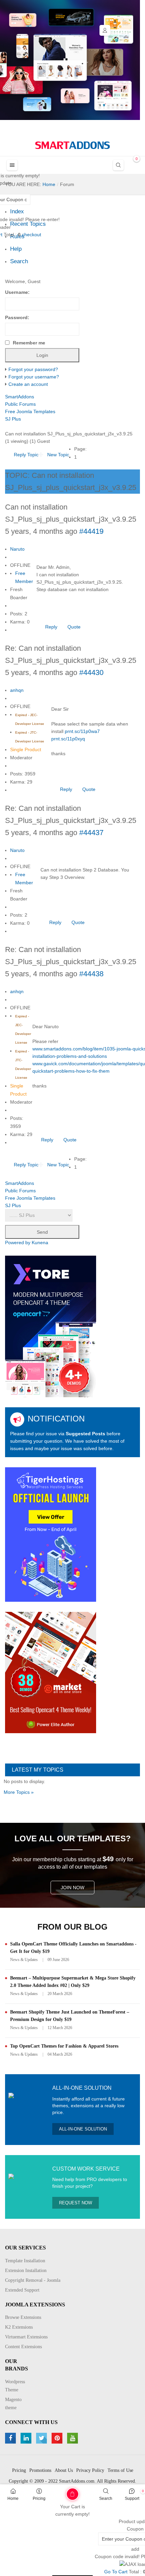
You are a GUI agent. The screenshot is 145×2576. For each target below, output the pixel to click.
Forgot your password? (33, 369)
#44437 (91, 833)
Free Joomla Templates (30, 411)
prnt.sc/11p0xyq (68, 739)
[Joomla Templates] (72, 145)
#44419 (91, 531)
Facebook (11, 2438)
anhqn (17, 690)
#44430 (91, 672)
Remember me (29, 343)
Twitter (42, 2438)
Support (132, 2498)
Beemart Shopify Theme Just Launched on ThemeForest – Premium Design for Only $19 (70, 2016)
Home (13, 2498)
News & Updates (24, 1960)
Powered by (18, 1243)
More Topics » (19, 1792)
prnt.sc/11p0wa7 (82, 731)
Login (105, 30)
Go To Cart (59, 2492)
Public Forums (20, 404)
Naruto (17, 549)
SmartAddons (20, 397)
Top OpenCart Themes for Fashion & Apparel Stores (64, 2046)
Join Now (72, 1888)
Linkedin (27, 2438)
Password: (17, 317)
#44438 (91, 974)
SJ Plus (13, 419)
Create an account (28, 384)
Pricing (39, 2498)
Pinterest (58, 2438)
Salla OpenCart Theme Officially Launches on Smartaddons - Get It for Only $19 (73, 1948)
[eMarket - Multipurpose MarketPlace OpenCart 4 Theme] (51, 1672)
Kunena (40, 1243)
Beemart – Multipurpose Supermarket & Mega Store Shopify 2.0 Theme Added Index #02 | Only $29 (73, 1982)
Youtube (73, 2438)
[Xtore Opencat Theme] (51, 1326)
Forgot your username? (34, 377)
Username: (17, 292)
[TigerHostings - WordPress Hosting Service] (51, 1534)
